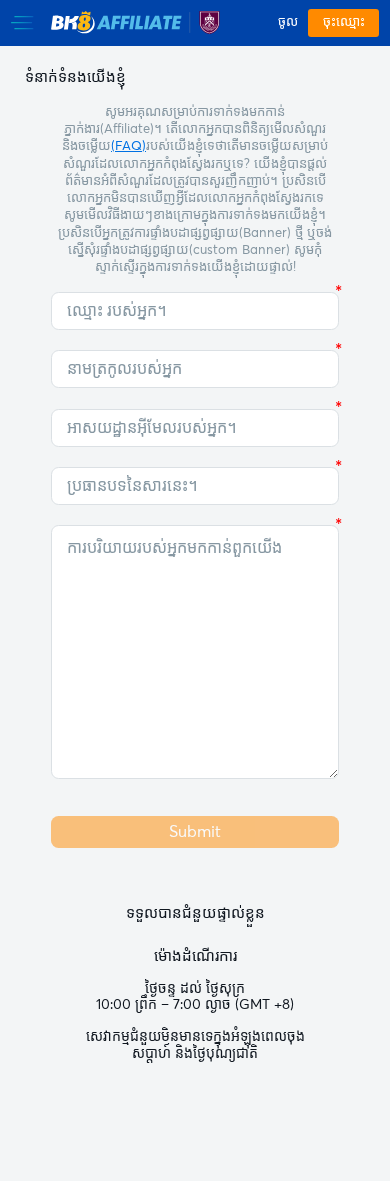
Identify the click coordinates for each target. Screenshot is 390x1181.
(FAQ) (128, 146)
